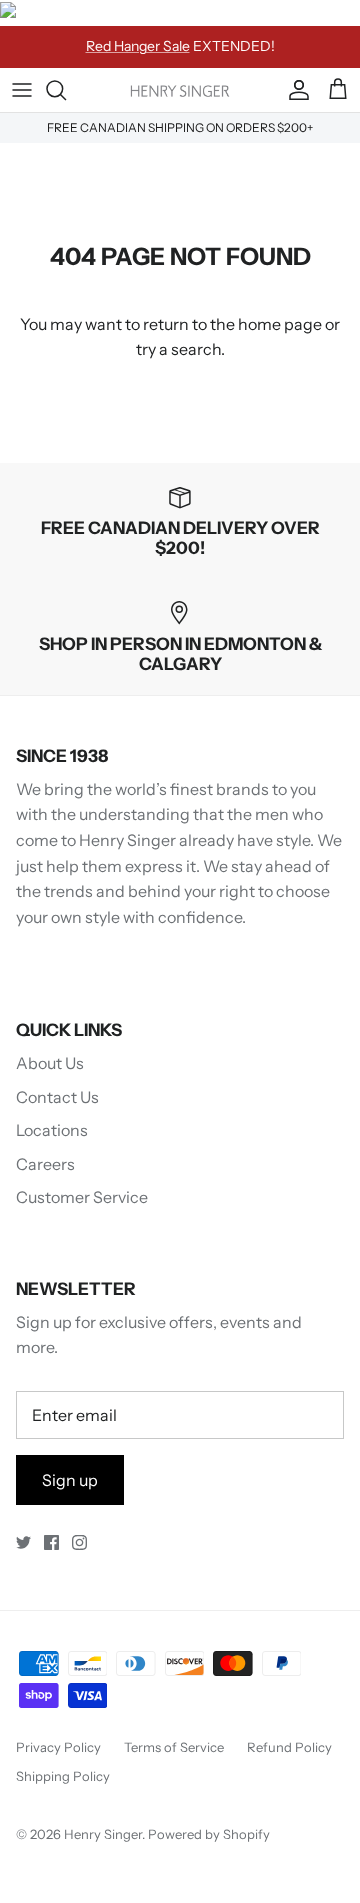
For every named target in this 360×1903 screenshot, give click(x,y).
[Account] (294, 90)
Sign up (70, 1480)
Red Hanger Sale (138, 46)
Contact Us (57, 1097)
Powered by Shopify (209, 1834)
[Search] (66, 90)
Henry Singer (103, 1834)
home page (280, 324)
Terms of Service (174, 1747)
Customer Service (82, 1197)
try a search (178, 349)
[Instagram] (79, 1542)
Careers (45, 1164)
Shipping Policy (63, 1776)
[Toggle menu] (22, 90)
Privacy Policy (58, 1747)
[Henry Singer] (180, 89)
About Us (50, 1063)
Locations (52, 1130)
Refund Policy (289, 1747)
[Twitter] (23, 1542)
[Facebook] (51, 1542)
